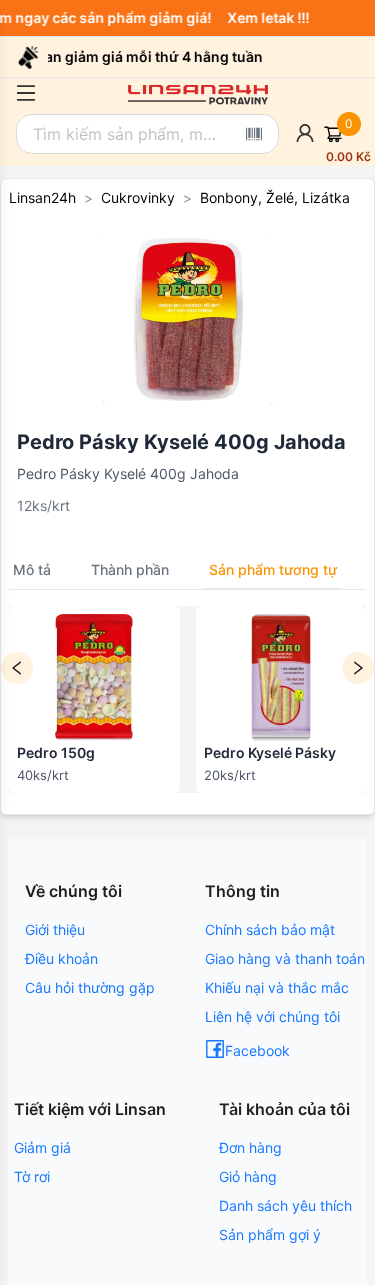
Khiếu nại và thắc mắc (277, 987)
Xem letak (263, 17)
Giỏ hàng (248, 1176)
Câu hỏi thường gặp (90, 987)
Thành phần (130, 569)
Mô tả (32, 569)
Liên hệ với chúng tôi (272, 1016)
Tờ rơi (32, 1176)
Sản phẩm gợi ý (270, 1234)
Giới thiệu (55, 929)
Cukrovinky (138, 197)
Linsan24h (42, 197)
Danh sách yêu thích (285, 1205)
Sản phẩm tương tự (273, 569)
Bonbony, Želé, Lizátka (275, 197)
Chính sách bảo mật (270, 929)
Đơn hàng (250, 1147)
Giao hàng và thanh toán (285, 958)
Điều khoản (61, 958)
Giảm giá (42, 1147)
